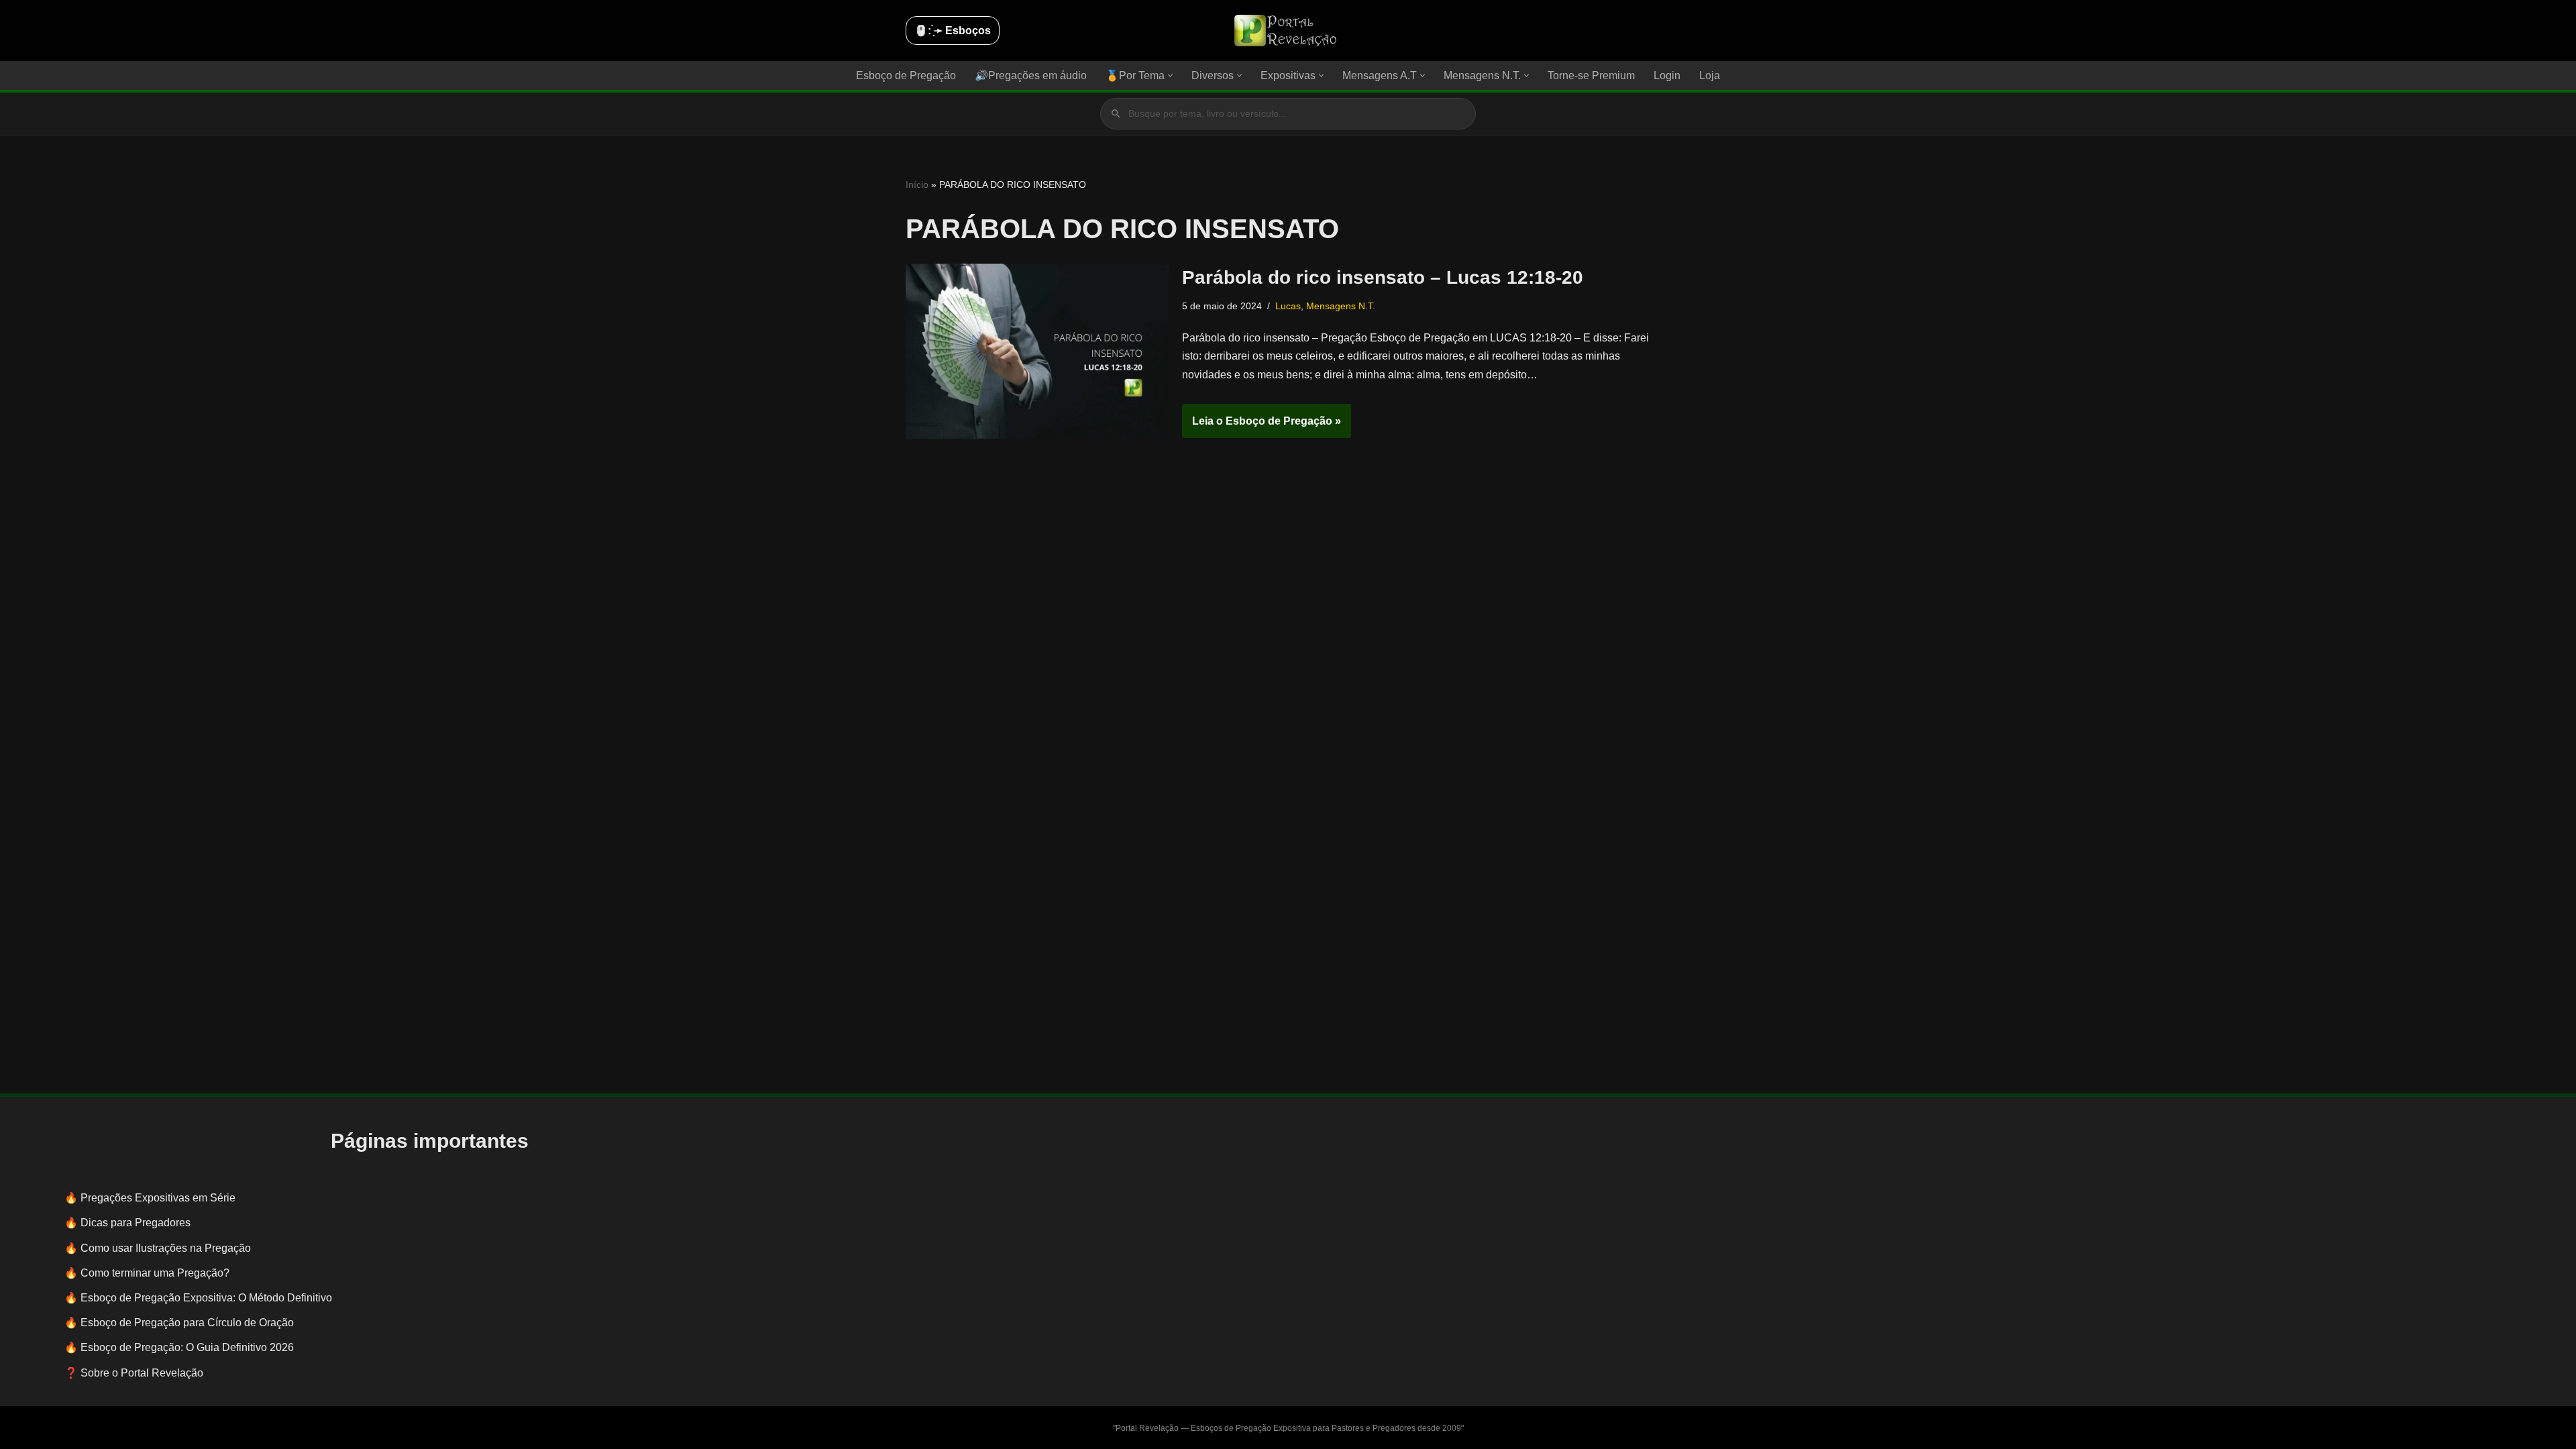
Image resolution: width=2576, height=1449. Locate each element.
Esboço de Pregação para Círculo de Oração (187, 1323)
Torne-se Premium (1591, 75)
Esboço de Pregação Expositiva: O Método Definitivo (206, 1298)
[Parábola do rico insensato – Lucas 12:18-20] (1037, 351)
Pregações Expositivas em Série (158, 1198)
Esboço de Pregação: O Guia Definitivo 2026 (187, 1347)
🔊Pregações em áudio (1031, 75)
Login (1667, 75)
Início (917, 184)
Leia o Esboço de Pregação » (1262, 427)
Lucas (1288, 306)
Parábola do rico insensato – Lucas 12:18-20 (1383, 277)
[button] (1170, 75)
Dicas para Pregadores (136, 1223)
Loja (1710, 75)
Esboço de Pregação (906, 75)
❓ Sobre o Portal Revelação (134, 1373)
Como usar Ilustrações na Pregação (166, 1248)
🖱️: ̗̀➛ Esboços (953, 31)
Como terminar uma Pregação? (155, 1273)
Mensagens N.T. (1341, 306)
